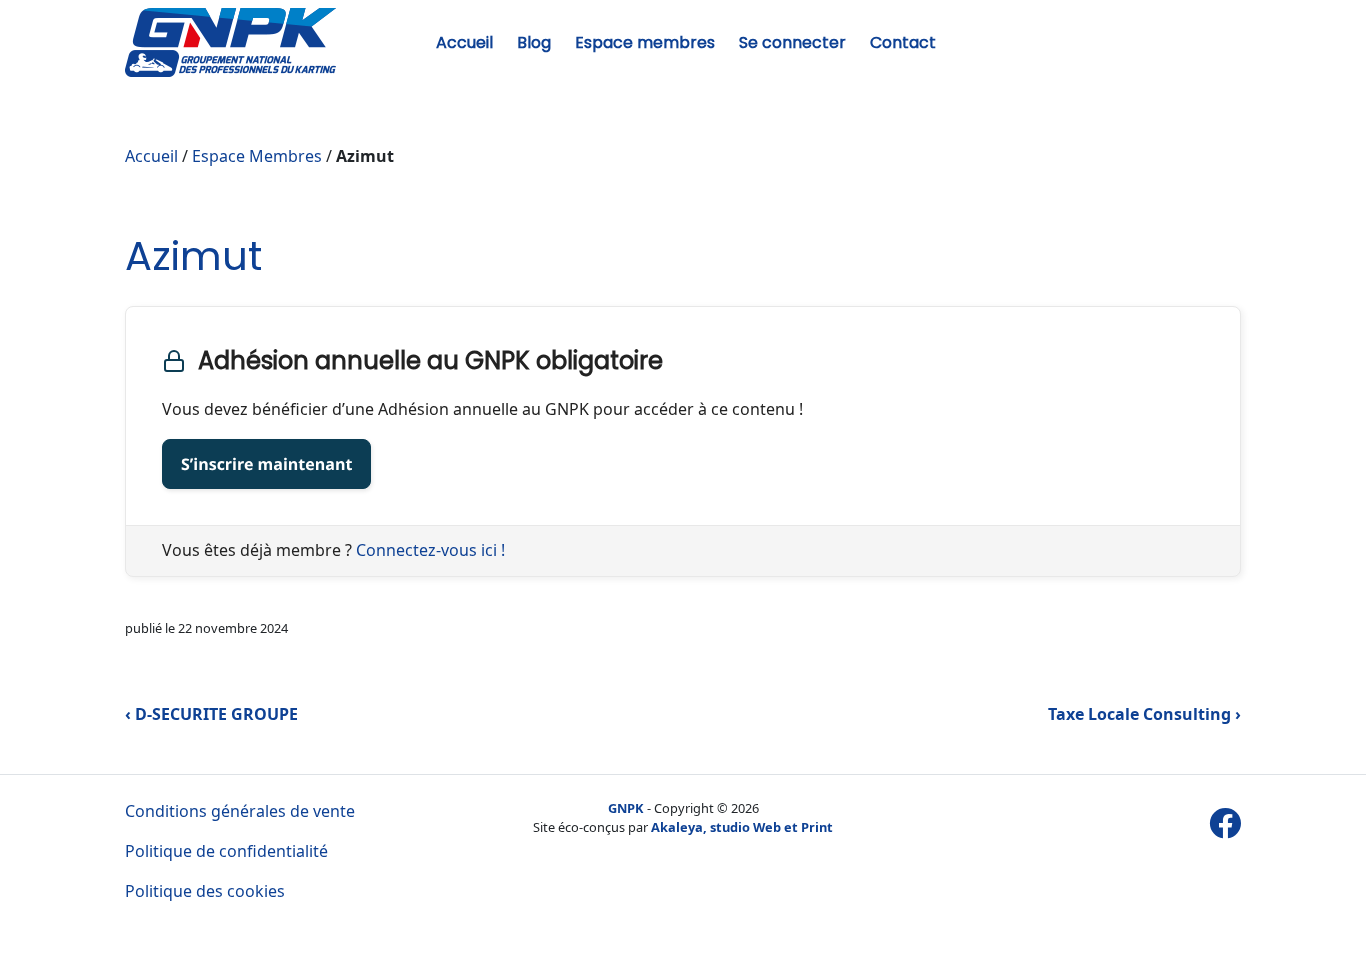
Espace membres (645, 42)
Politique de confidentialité (226, 851)
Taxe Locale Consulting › (1144, 714)
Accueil (464, 42)
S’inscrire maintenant (266, 464)
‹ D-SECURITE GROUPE (211, 714)
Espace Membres (257, 156)
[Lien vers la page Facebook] (1225, 822)
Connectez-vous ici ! (430, 550)
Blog (534, 42)
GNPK (626, 808)
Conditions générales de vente (240, 811)
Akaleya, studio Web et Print (742, 827)
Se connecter (792, 42)
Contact (903, 42)
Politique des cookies (205, 891)
